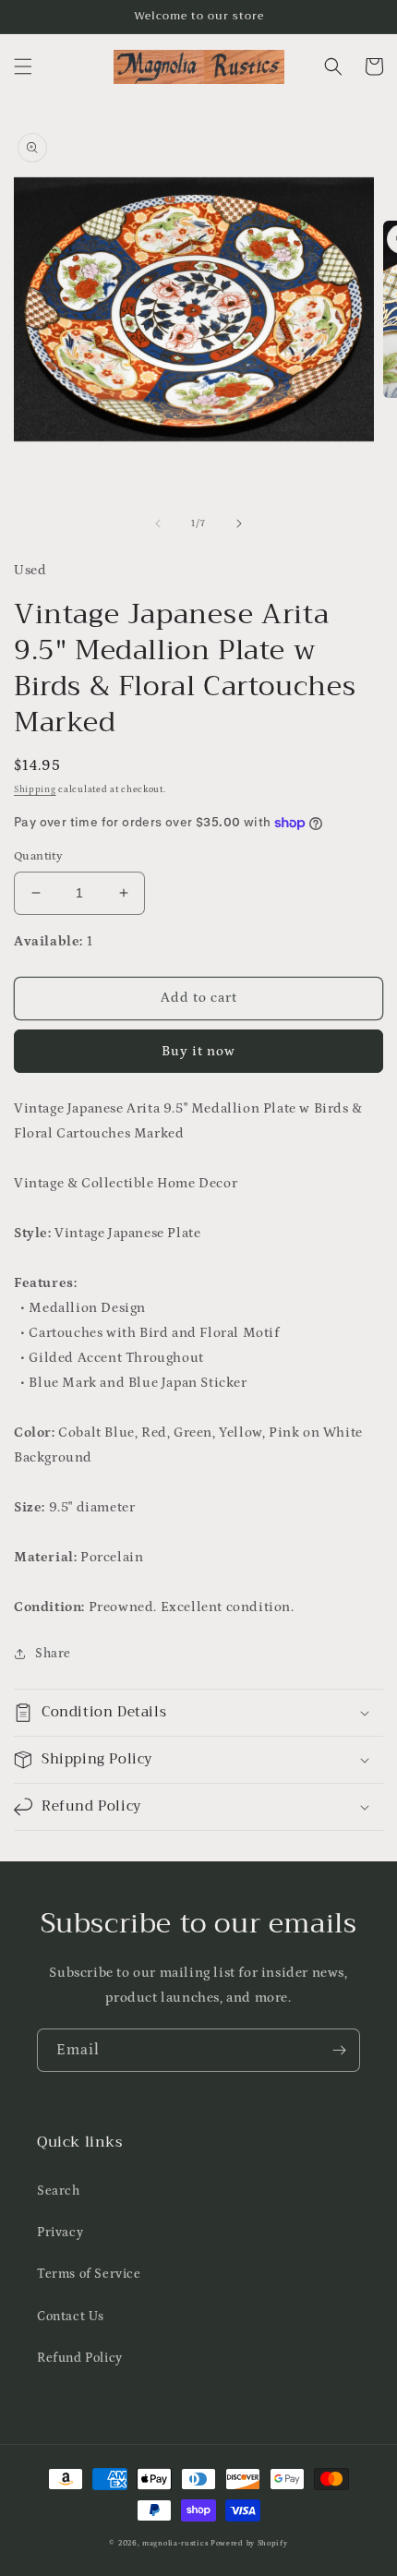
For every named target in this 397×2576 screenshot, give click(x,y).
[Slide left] (158, 524)
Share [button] (53, 1654)
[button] (23, 66)
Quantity (38, 856)
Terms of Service (89, 2274)
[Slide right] (239, 524)
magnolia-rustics (175, 2543)
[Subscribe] (339, 2050)
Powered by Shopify (249, 2543)
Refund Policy (80, 2358)
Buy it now (198, 1051)
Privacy (60, 2233)
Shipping (35, 789)
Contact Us (71, 2317)
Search (59, 2191)
